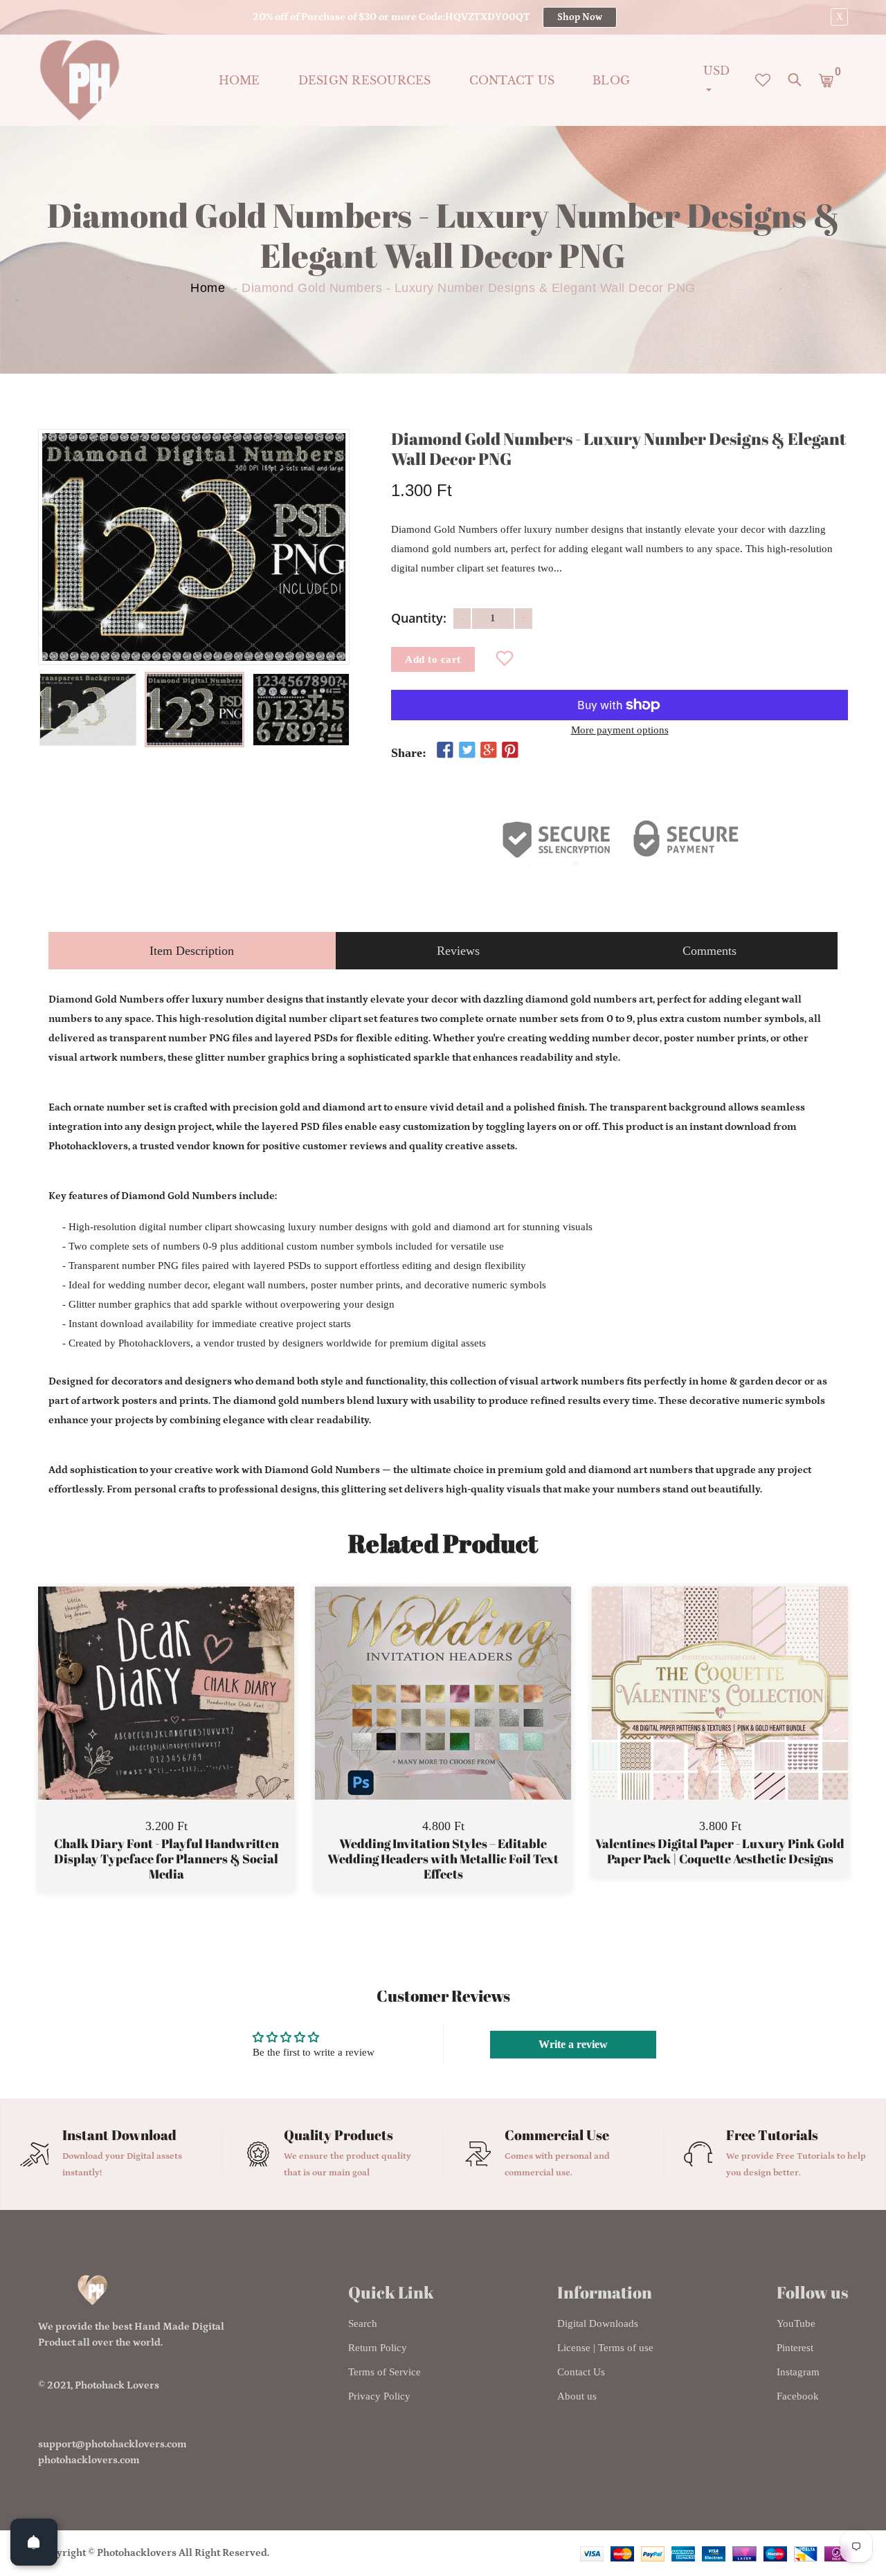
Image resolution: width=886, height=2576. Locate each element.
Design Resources (365, 80)
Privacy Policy (379, 2396)
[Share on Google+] (489, 751)
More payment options (620, 730)
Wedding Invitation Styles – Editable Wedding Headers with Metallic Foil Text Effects (443, 1859)
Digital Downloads (598, 2323)
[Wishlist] (505, 659)
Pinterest (795, 2348)
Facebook (798, 2396)
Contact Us (581, 2372)
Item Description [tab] (192, 951)
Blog (611, 80)
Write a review (573, 2044)
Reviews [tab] (458, 951)
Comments (709, 951)
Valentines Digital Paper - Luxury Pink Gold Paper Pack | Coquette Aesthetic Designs (720, 1851)
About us (577, 2396)
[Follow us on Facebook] (445, 751)
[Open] (34, 2542)
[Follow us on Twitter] (467, 751)
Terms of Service (385, 2372)
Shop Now (580, 17)
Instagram (798, 2372)
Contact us (512, 80)
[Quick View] (201, 1714)
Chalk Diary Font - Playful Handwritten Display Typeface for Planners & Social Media (166, 1859)
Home (239, 80)
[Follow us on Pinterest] (510, 751)
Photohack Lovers (117, 2385)
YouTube (796, 2323)
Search (363, 2323)
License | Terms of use (605, 2348)
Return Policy (378, 2348)
